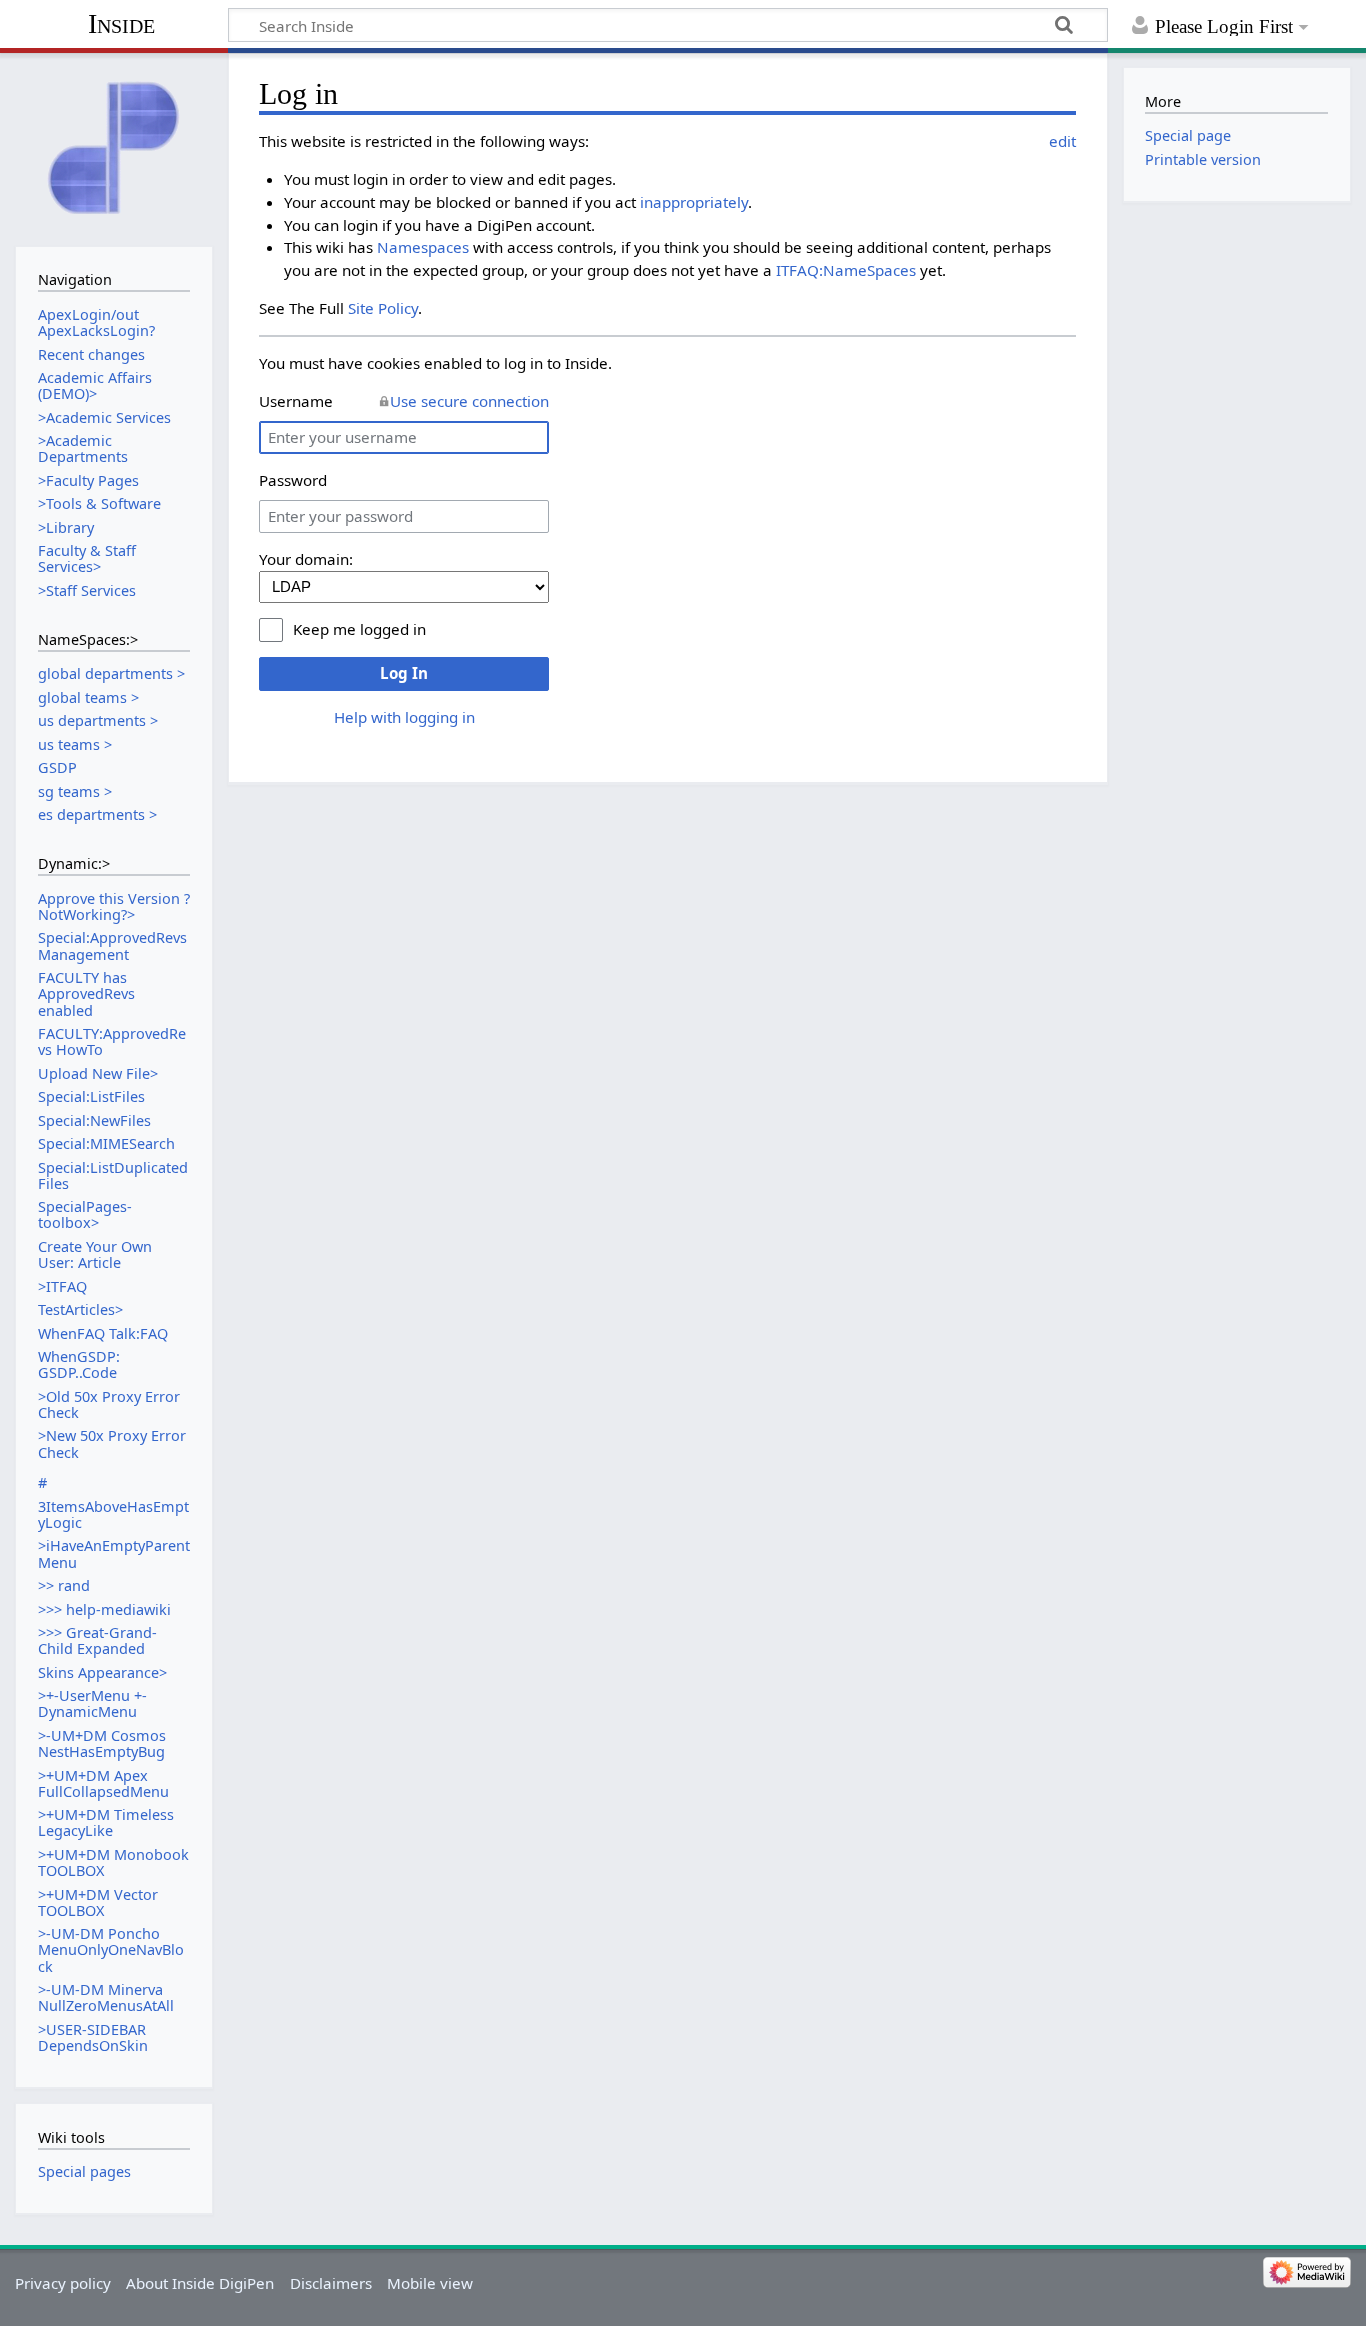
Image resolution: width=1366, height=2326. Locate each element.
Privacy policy (63, 2283)
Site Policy (383, 308)
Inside (121, 23)
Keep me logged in (359, 629)
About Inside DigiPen (200, 2283)
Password (293, 480)
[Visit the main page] (113, 147)
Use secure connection (469, 401)
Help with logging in (404, 717)
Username (296, 401)
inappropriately (694, 202)
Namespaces (423, 247)
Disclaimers (331, 2283)
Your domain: (306, 559)
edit (1062, 141)
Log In (404, 673)
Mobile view (430, 2283)
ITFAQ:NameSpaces (846, 270)
